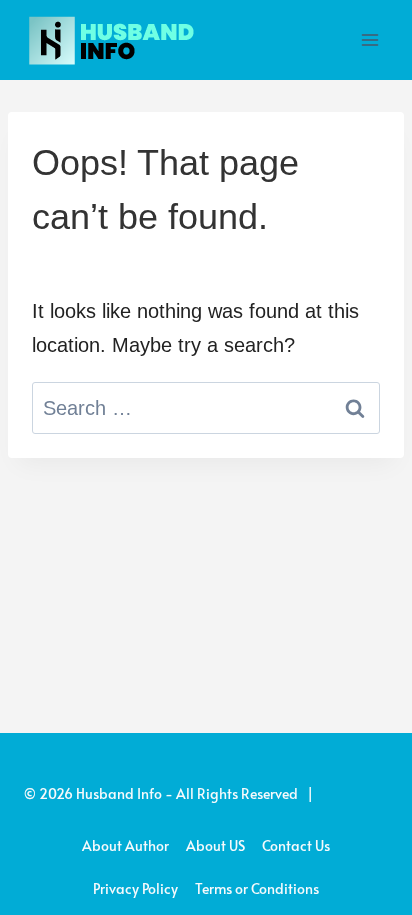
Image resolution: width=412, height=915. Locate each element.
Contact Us (296, 845)
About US (215, 845)
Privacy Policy (135, 888)
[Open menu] (369, 39)
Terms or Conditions (257, 888)
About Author (125, 845)
